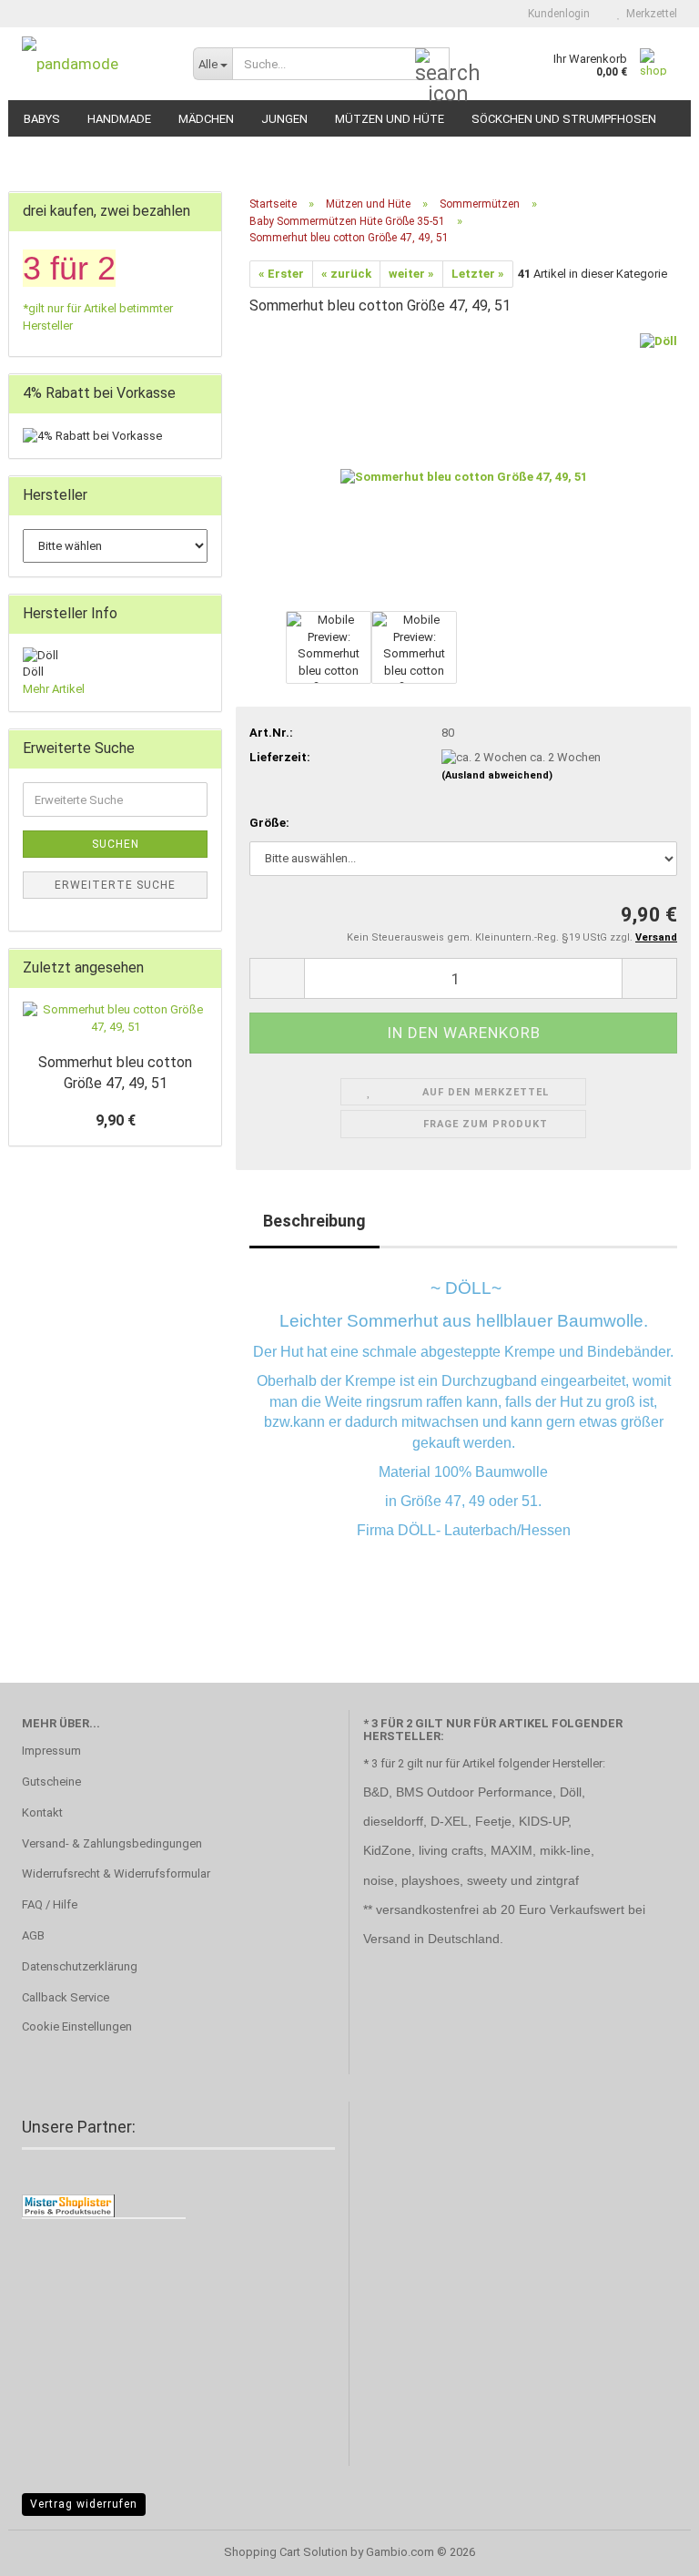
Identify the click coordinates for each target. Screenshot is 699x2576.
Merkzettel (649, 14)
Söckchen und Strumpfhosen (564, 119)
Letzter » (478, 274)
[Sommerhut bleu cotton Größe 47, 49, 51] (464, 469)
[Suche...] (432, 65)
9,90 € (116, 1120)
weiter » (411, 274)
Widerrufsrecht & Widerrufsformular (116, 1873)
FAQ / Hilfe (50, 1904)
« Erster (281, 274)
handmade (119, 119)
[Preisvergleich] (68, 2205)
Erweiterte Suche (115, 885)
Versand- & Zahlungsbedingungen (112, 1843)
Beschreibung (314, 1221)
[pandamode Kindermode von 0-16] (94, 64)
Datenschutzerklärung (80, 1966)
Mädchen (206, 119)
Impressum (51, 1751)
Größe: (269, 823)
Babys (42, 119)
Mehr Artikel (54, 689)
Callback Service (66, 1997)
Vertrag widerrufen (84, 2504)
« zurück (346, 274)
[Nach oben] (649, 2549)
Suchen (116, 844)
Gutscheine (51, 1782)
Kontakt (42, 1812)
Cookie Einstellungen (77, 2026)
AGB (33, 1935)
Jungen (284, 119)
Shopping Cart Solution (286, 2552)
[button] (277, 978)
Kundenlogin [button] (556, 14)
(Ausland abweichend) (497, 775)
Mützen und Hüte (390, 119)
